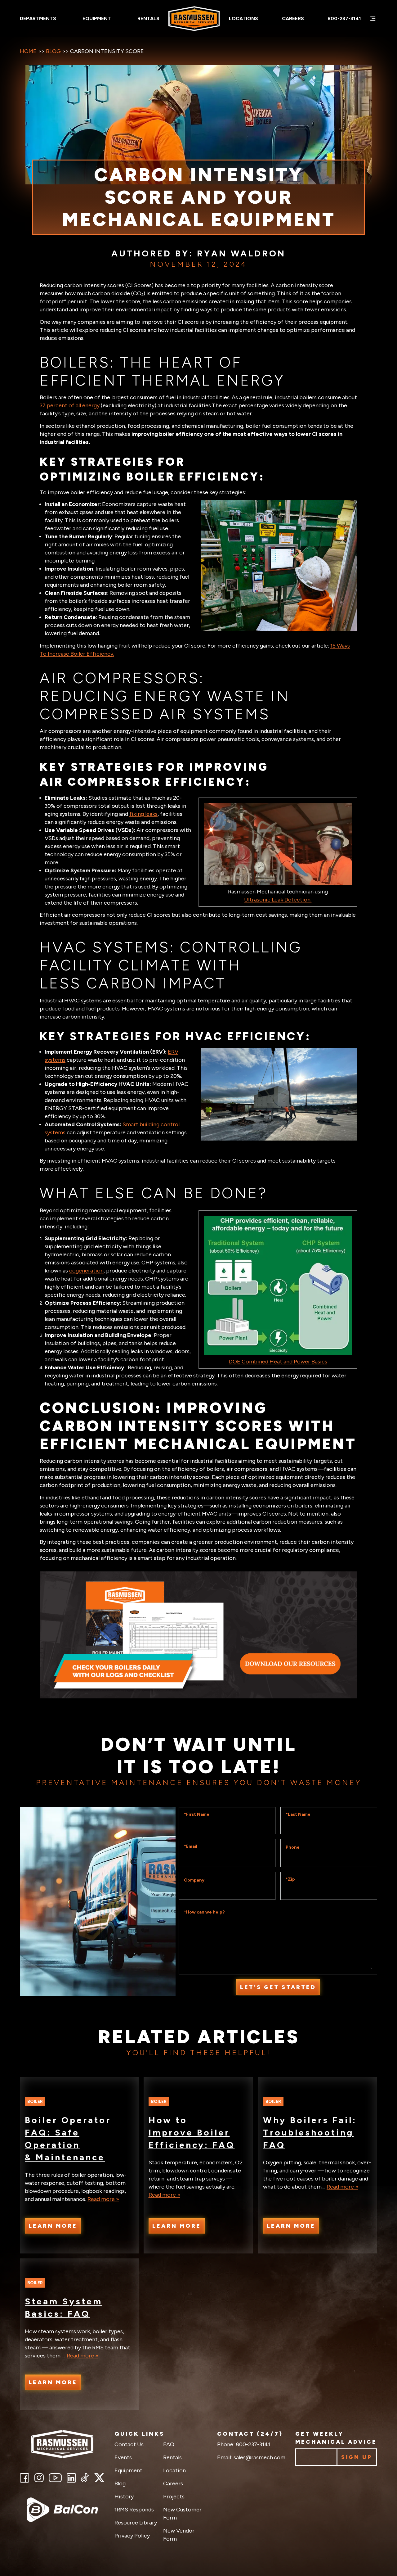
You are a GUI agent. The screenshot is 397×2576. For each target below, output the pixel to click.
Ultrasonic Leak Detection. (278, 900)
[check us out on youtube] (55, 2478)
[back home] (62, 2444)
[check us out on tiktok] (85, 2478)
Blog (53, 51)
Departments (38, 18)
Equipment (97, 18)
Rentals (148, 18)
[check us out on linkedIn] (71, 2478)
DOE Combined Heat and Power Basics (278, 1362)
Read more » (103, 2199)
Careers (293, 18)
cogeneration (86, 1271)
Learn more (53, 2226)
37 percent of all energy (70, 405)
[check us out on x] (99, 2478)
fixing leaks (143, 814)
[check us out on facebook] (25, 2478)
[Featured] (62, 2510)
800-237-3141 (344, 18)
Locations (243, 18)
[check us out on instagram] (39, 2478)
